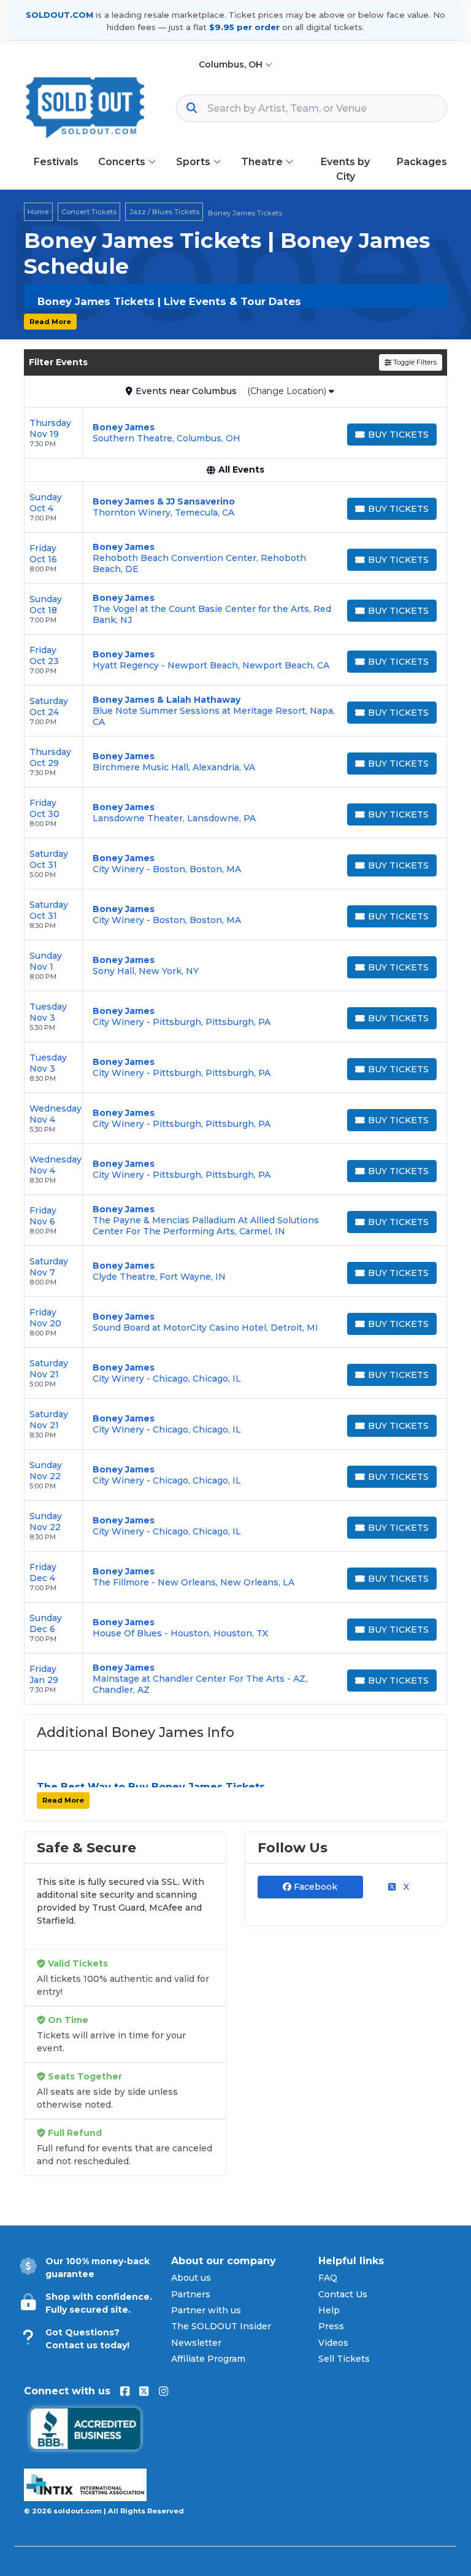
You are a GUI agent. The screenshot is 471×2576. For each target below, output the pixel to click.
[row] (235, 433)
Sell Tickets (344, 2359)
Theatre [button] (263, 162)
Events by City (345, 169)
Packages (422, 162)
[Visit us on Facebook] (125, 2391)
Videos (333, 2343)
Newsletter (196, 2343)
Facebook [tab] (314, 1887)
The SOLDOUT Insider (221, 2326)
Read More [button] (50, 322)
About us (191, 2278)
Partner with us (206, 2310)
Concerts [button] (123, 162)
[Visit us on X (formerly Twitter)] (144, 2391)
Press (331, 2326)
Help (329, 2310)
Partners (191, 2294)
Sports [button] (194, 162)
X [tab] (405, 1887)
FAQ (328, 2278)
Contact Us (343, 2294)
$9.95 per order (244, 27)
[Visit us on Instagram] (163, 2391)
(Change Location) (288, 391)
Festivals (56, 162)
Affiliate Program (208, 2359)
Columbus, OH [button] (232, 64)
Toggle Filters (414, 362)
